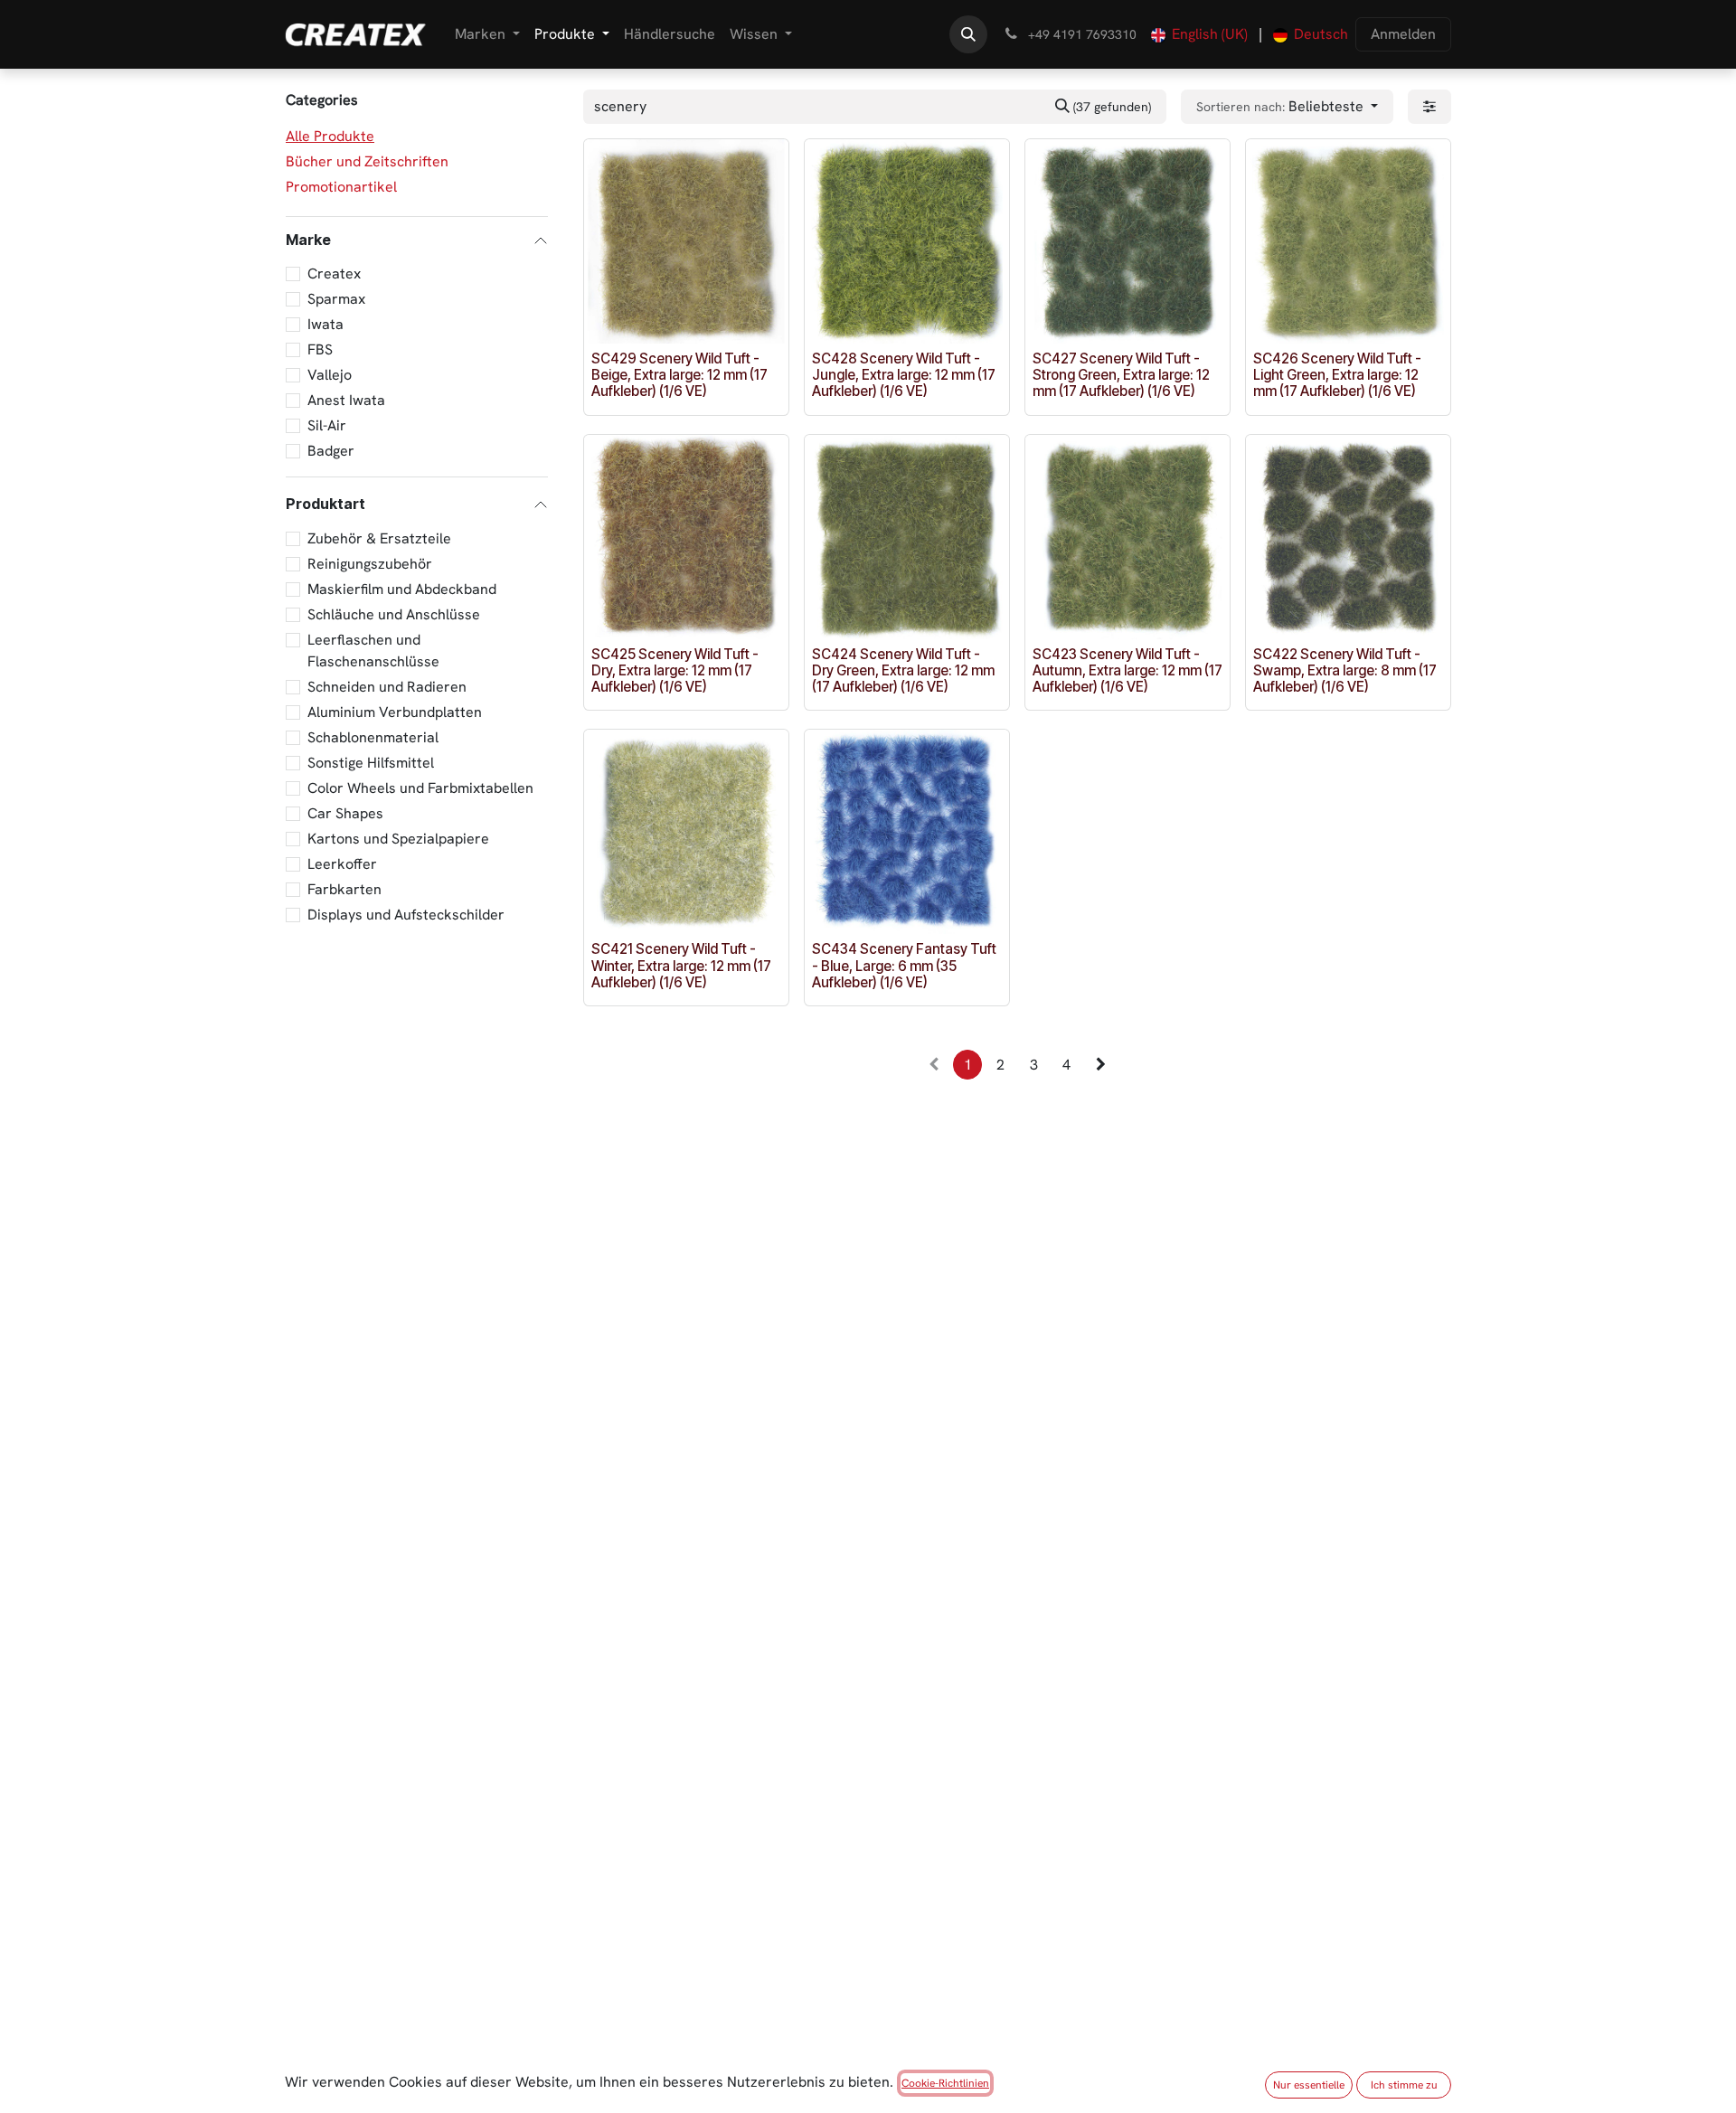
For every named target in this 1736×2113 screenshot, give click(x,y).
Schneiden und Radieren (387, 686)
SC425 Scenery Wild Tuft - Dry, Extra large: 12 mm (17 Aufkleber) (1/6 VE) (675, 670)
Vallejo (330, 375)
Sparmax (336, 299)
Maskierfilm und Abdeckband (402, 588)
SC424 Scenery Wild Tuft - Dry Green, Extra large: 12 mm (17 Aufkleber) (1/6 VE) (903, 670)
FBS (320, 349)
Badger (331, 451)
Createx (334, 274)
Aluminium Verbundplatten (395, 711)
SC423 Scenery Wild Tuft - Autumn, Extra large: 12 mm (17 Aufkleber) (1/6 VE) (1127, 670)
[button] (968, 34)
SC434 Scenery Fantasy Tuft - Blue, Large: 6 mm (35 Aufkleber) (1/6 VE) (904, 965)
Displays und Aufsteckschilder (406, 914)
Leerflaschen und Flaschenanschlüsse (373, 650)
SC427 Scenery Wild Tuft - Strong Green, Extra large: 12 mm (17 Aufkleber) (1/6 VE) (1121, 375)
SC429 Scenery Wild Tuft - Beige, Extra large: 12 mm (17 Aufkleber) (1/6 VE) (679, 375)
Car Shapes (345, 812)
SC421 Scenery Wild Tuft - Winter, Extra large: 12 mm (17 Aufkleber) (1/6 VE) (681, 965)
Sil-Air (327, 425)
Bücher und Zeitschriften (367, 161)
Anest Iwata (346, 400)
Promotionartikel (341, 187)
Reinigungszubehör (370, 563)
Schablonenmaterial (373, 736)
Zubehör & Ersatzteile (379, 538)
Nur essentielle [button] (1309, 2085)
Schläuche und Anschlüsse (394, 613)
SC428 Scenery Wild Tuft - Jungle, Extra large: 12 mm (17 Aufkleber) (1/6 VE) (904, 375)
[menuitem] (487, 34)
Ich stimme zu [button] (1404, 2085)
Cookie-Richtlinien (945, 2083)
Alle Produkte (330, 136)
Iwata (325, 324)
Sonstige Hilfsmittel (371, 762)
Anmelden (1403, 34)
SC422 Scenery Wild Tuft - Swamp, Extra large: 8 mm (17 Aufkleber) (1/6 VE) (1345, 670)
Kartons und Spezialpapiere (398, 838)
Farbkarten (344, 888)
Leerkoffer (342, 863)
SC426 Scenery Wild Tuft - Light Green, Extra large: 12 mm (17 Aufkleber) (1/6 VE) (1337, 375)
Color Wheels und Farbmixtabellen (420, 787)
